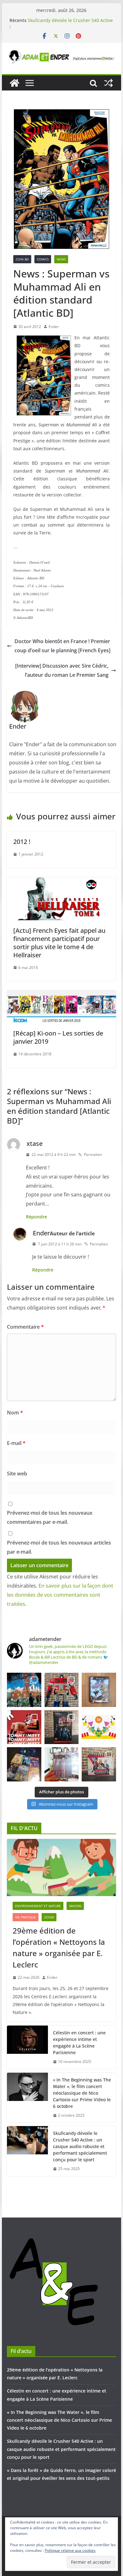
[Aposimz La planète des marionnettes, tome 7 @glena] (62, 1764)
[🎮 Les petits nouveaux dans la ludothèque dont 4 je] (24, 1764)
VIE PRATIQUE (26, 1917)
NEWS (61, 259)
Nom (15, 1413)
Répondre (36, 1217)
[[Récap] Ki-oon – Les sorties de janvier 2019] (61, 995)
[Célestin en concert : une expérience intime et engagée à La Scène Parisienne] (27, 2047)
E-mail (16, 1443)
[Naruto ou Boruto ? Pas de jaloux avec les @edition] (99, 1764)
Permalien (93, 1154)
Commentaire (25, 1327)
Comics (43, 259)
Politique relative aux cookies (70, 2550)
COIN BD (22, 259)
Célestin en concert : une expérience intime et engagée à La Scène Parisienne (79, 2043)
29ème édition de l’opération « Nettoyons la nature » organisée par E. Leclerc (59, 1947)
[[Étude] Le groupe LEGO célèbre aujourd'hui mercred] (99, 1727)
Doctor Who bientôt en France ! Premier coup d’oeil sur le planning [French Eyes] (62, 646)
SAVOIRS (75, 1906)
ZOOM (49, 1917)
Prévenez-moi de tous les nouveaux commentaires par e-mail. (50, 1517)
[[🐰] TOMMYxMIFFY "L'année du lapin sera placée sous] (24, 1727)
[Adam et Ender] (15, 83)
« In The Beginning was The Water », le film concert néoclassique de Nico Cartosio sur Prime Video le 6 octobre (82, 2093)
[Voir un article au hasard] (108, 83)
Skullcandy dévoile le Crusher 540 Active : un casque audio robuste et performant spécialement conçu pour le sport (80, 2146)
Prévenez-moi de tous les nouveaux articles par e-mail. (59, 1547)
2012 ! (22, 842)
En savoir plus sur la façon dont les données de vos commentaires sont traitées (60, 1595)
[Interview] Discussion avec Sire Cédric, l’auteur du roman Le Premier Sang (62, 670)
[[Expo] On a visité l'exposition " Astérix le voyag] (24, 1690)
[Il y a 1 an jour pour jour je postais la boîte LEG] (62, 1690)
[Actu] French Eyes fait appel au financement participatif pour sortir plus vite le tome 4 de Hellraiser (59, 943)
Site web (17, 1474)
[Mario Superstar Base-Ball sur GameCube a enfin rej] (99, 1690)
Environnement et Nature (38, 1906)
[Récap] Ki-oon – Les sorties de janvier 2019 (58, 1037)
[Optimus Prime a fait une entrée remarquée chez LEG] (62, 1727)
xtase (35, 1143)
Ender (54, 327)
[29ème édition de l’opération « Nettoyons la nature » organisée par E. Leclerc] (61, 1868)
